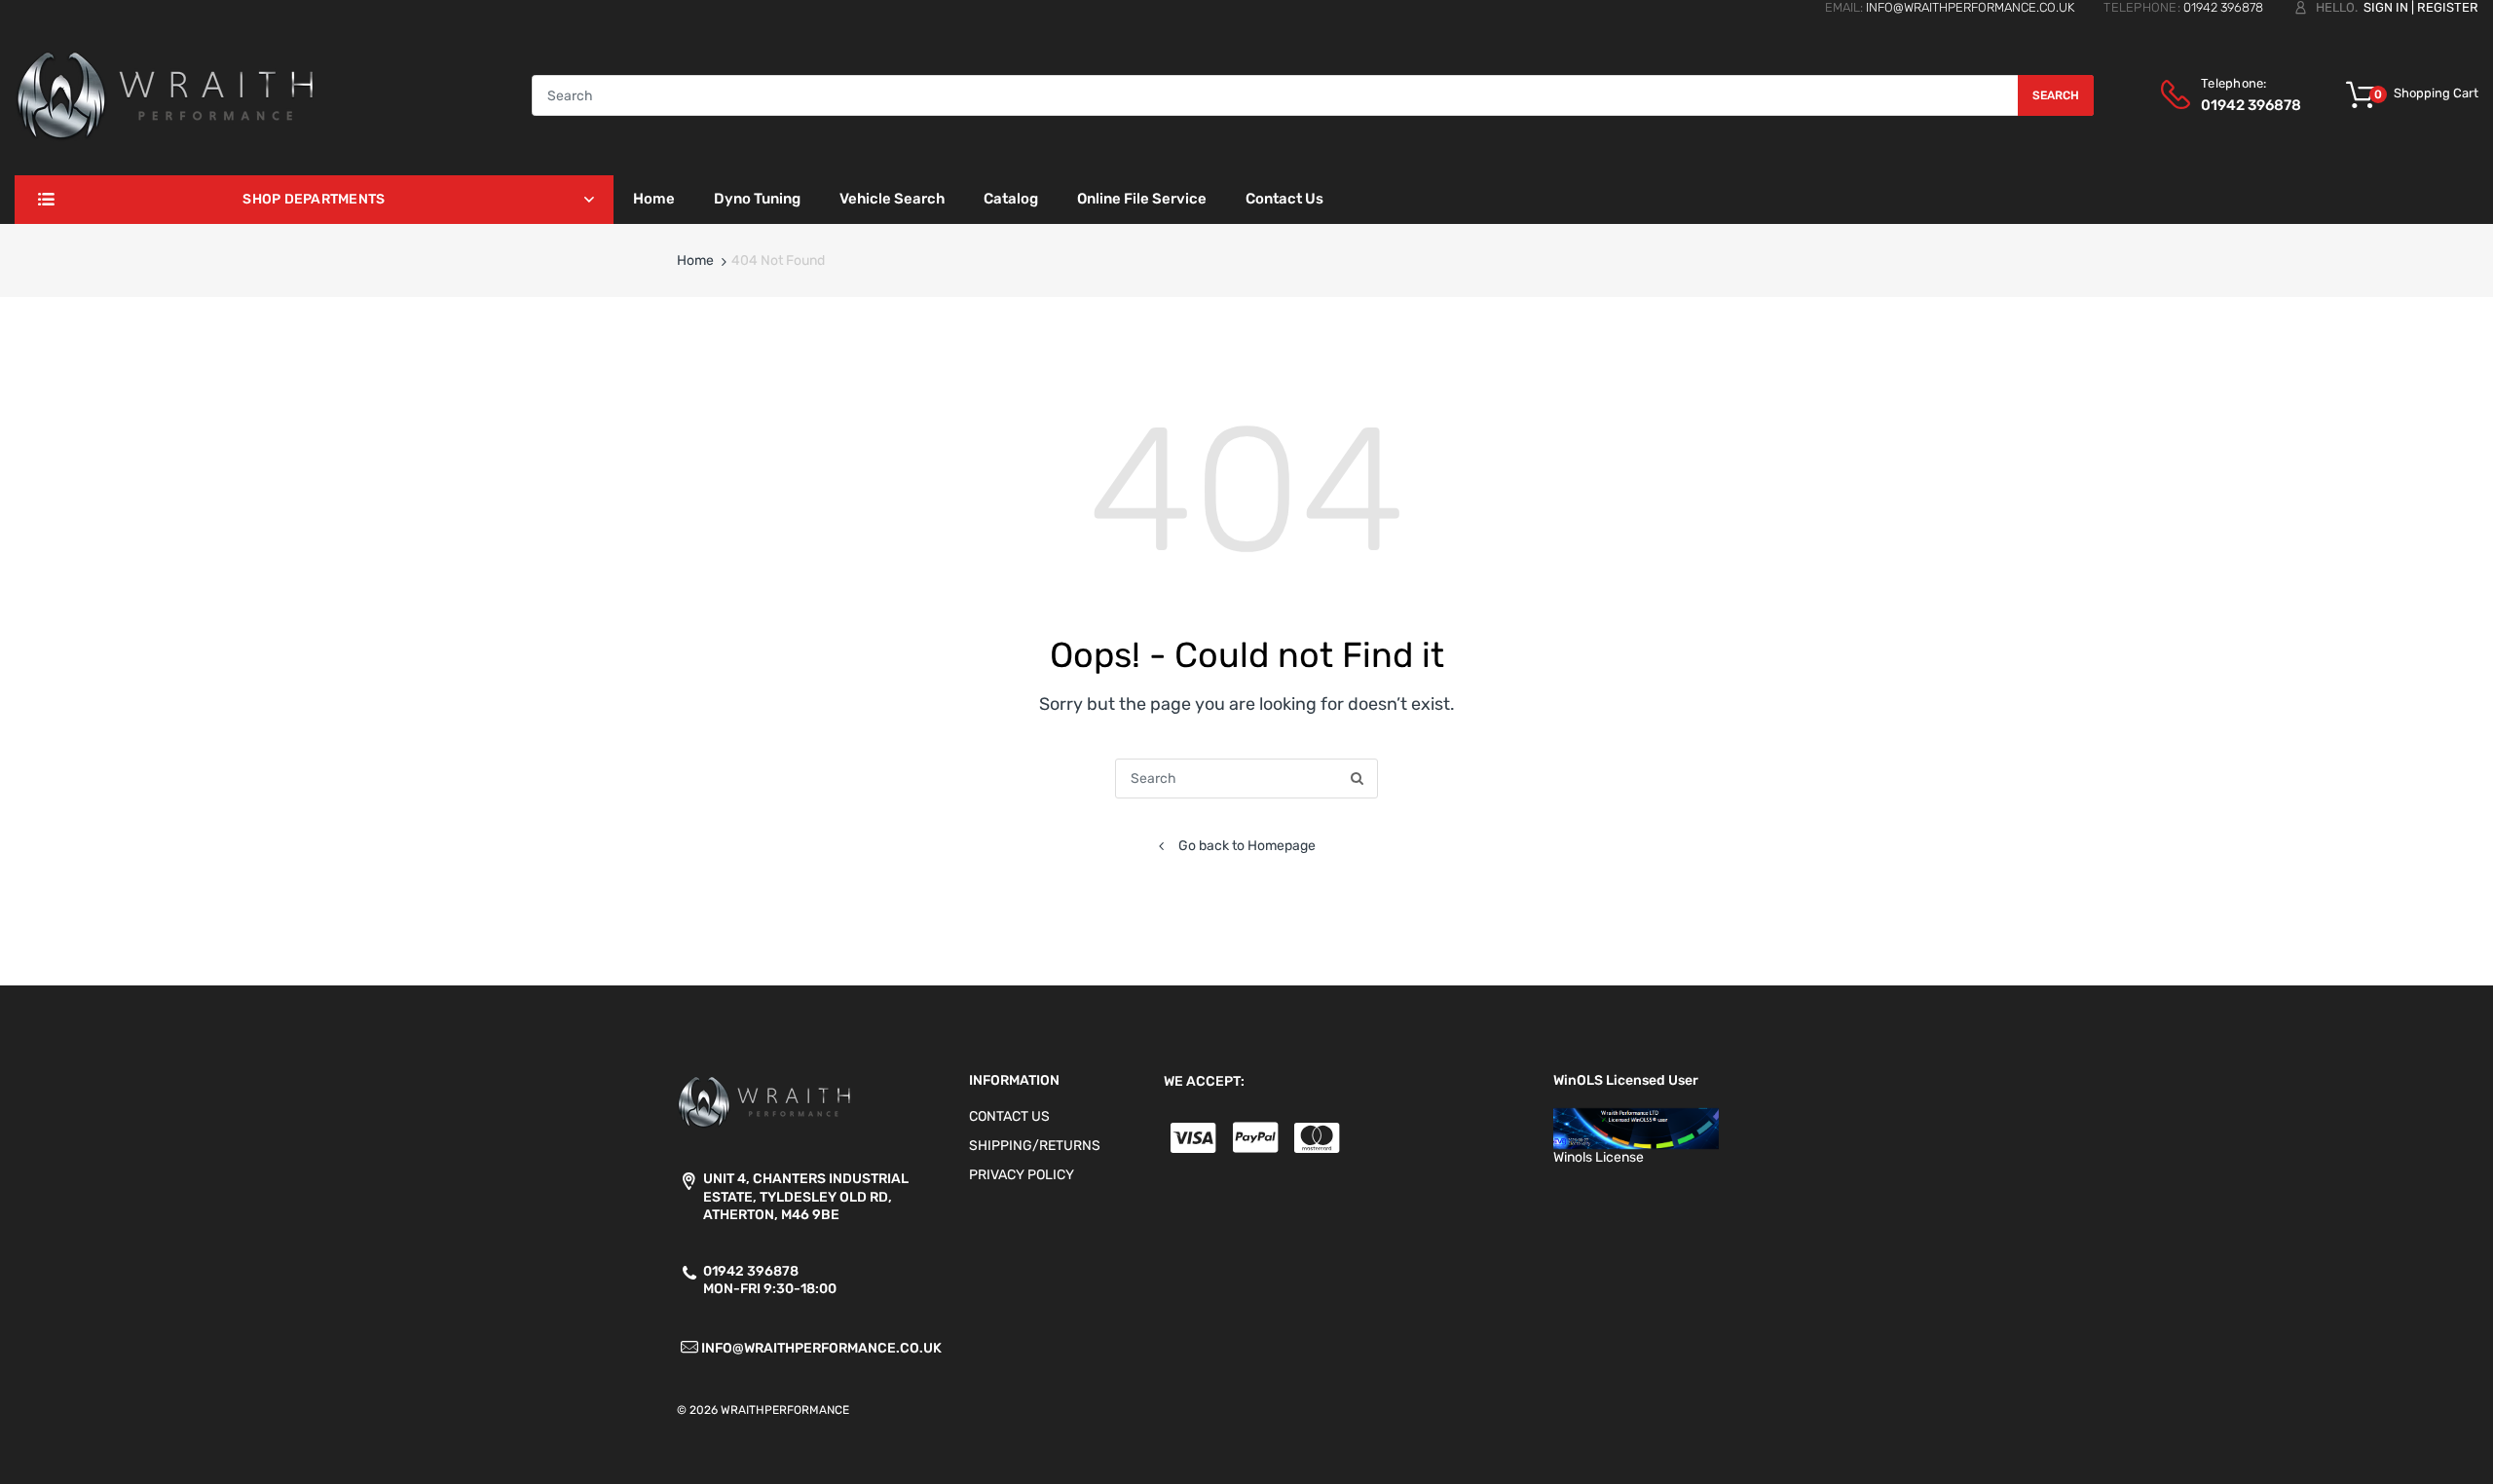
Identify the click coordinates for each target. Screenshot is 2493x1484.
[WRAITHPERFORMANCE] (166, 95)
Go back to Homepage (1247, 846)
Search (2056, 95)
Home (695, 260)
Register (2448, 7)
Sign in (2386, 7)
